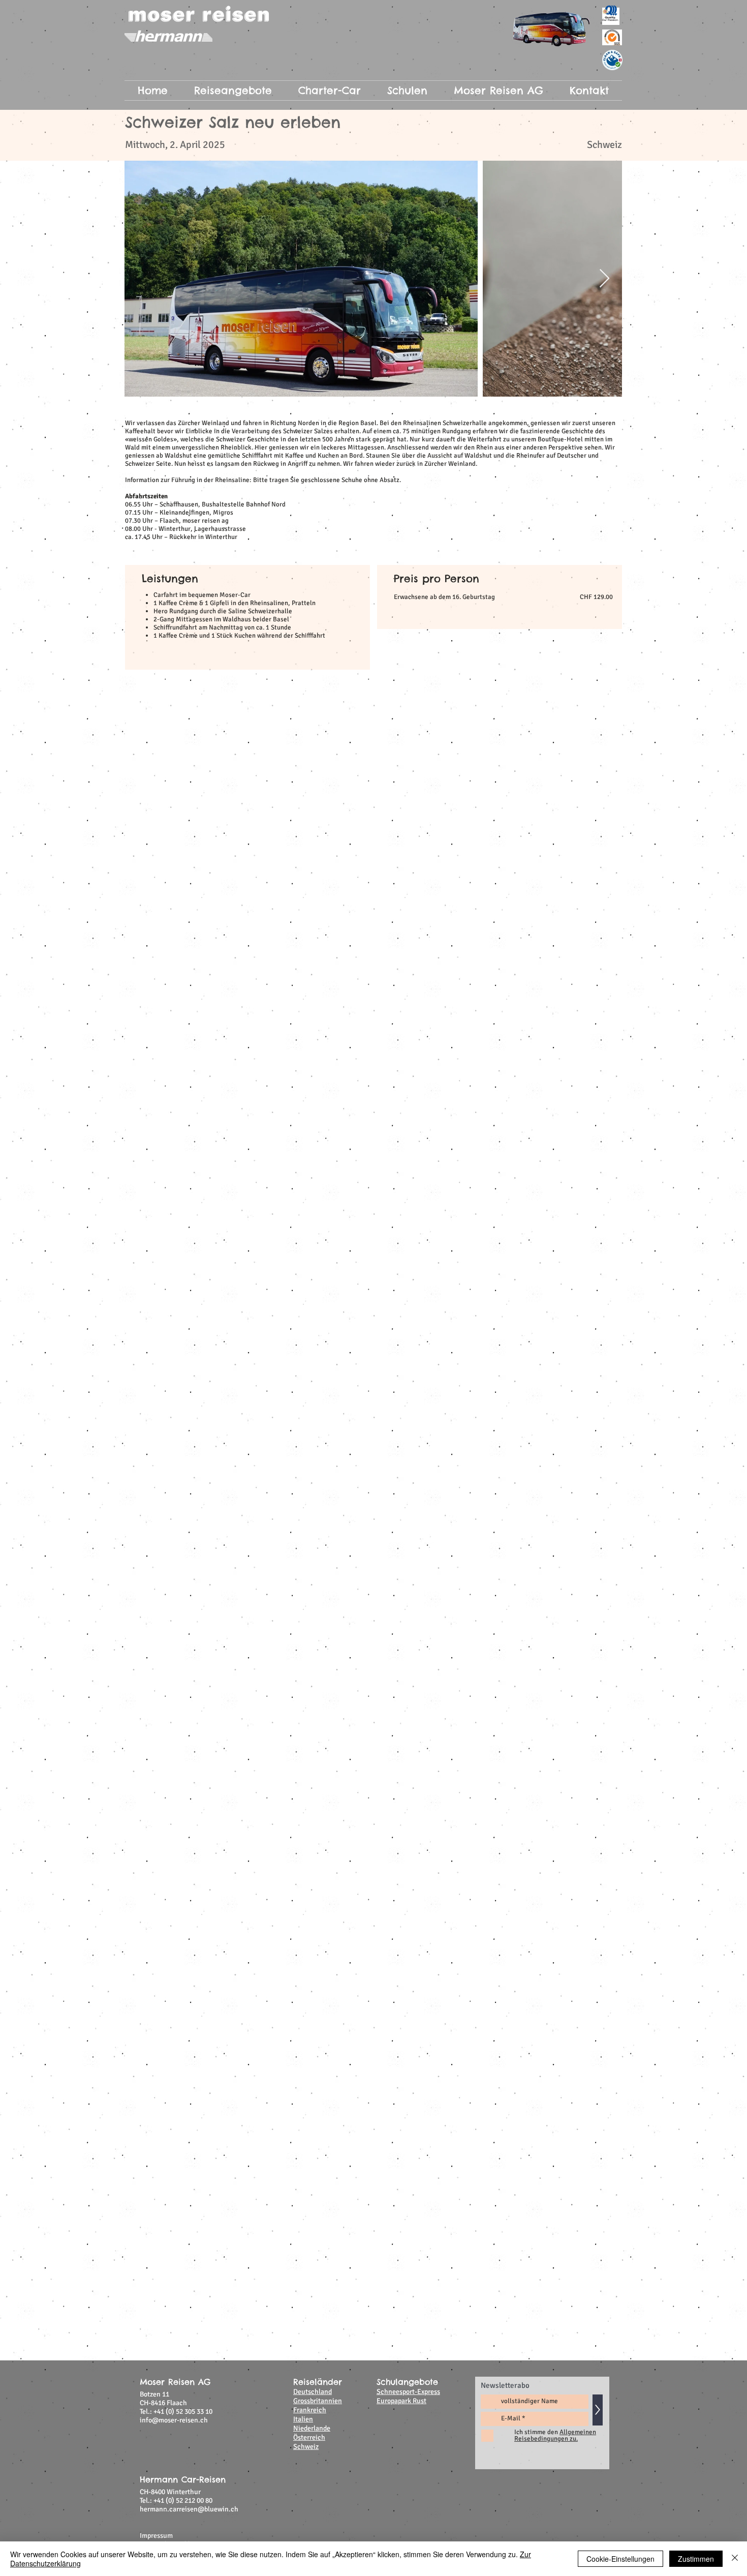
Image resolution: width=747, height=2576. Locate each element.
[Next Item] (604, 279)
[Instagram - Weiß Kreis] (593, 1232)
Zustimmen (696, 2559)
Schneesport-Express (408, 1066)
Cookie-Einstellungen (620, 2559)
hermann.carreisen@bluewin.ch (189, 1184)
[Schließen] (735, 2559)
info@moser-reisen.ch (174, 1095)
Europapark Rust (401, 1075)
